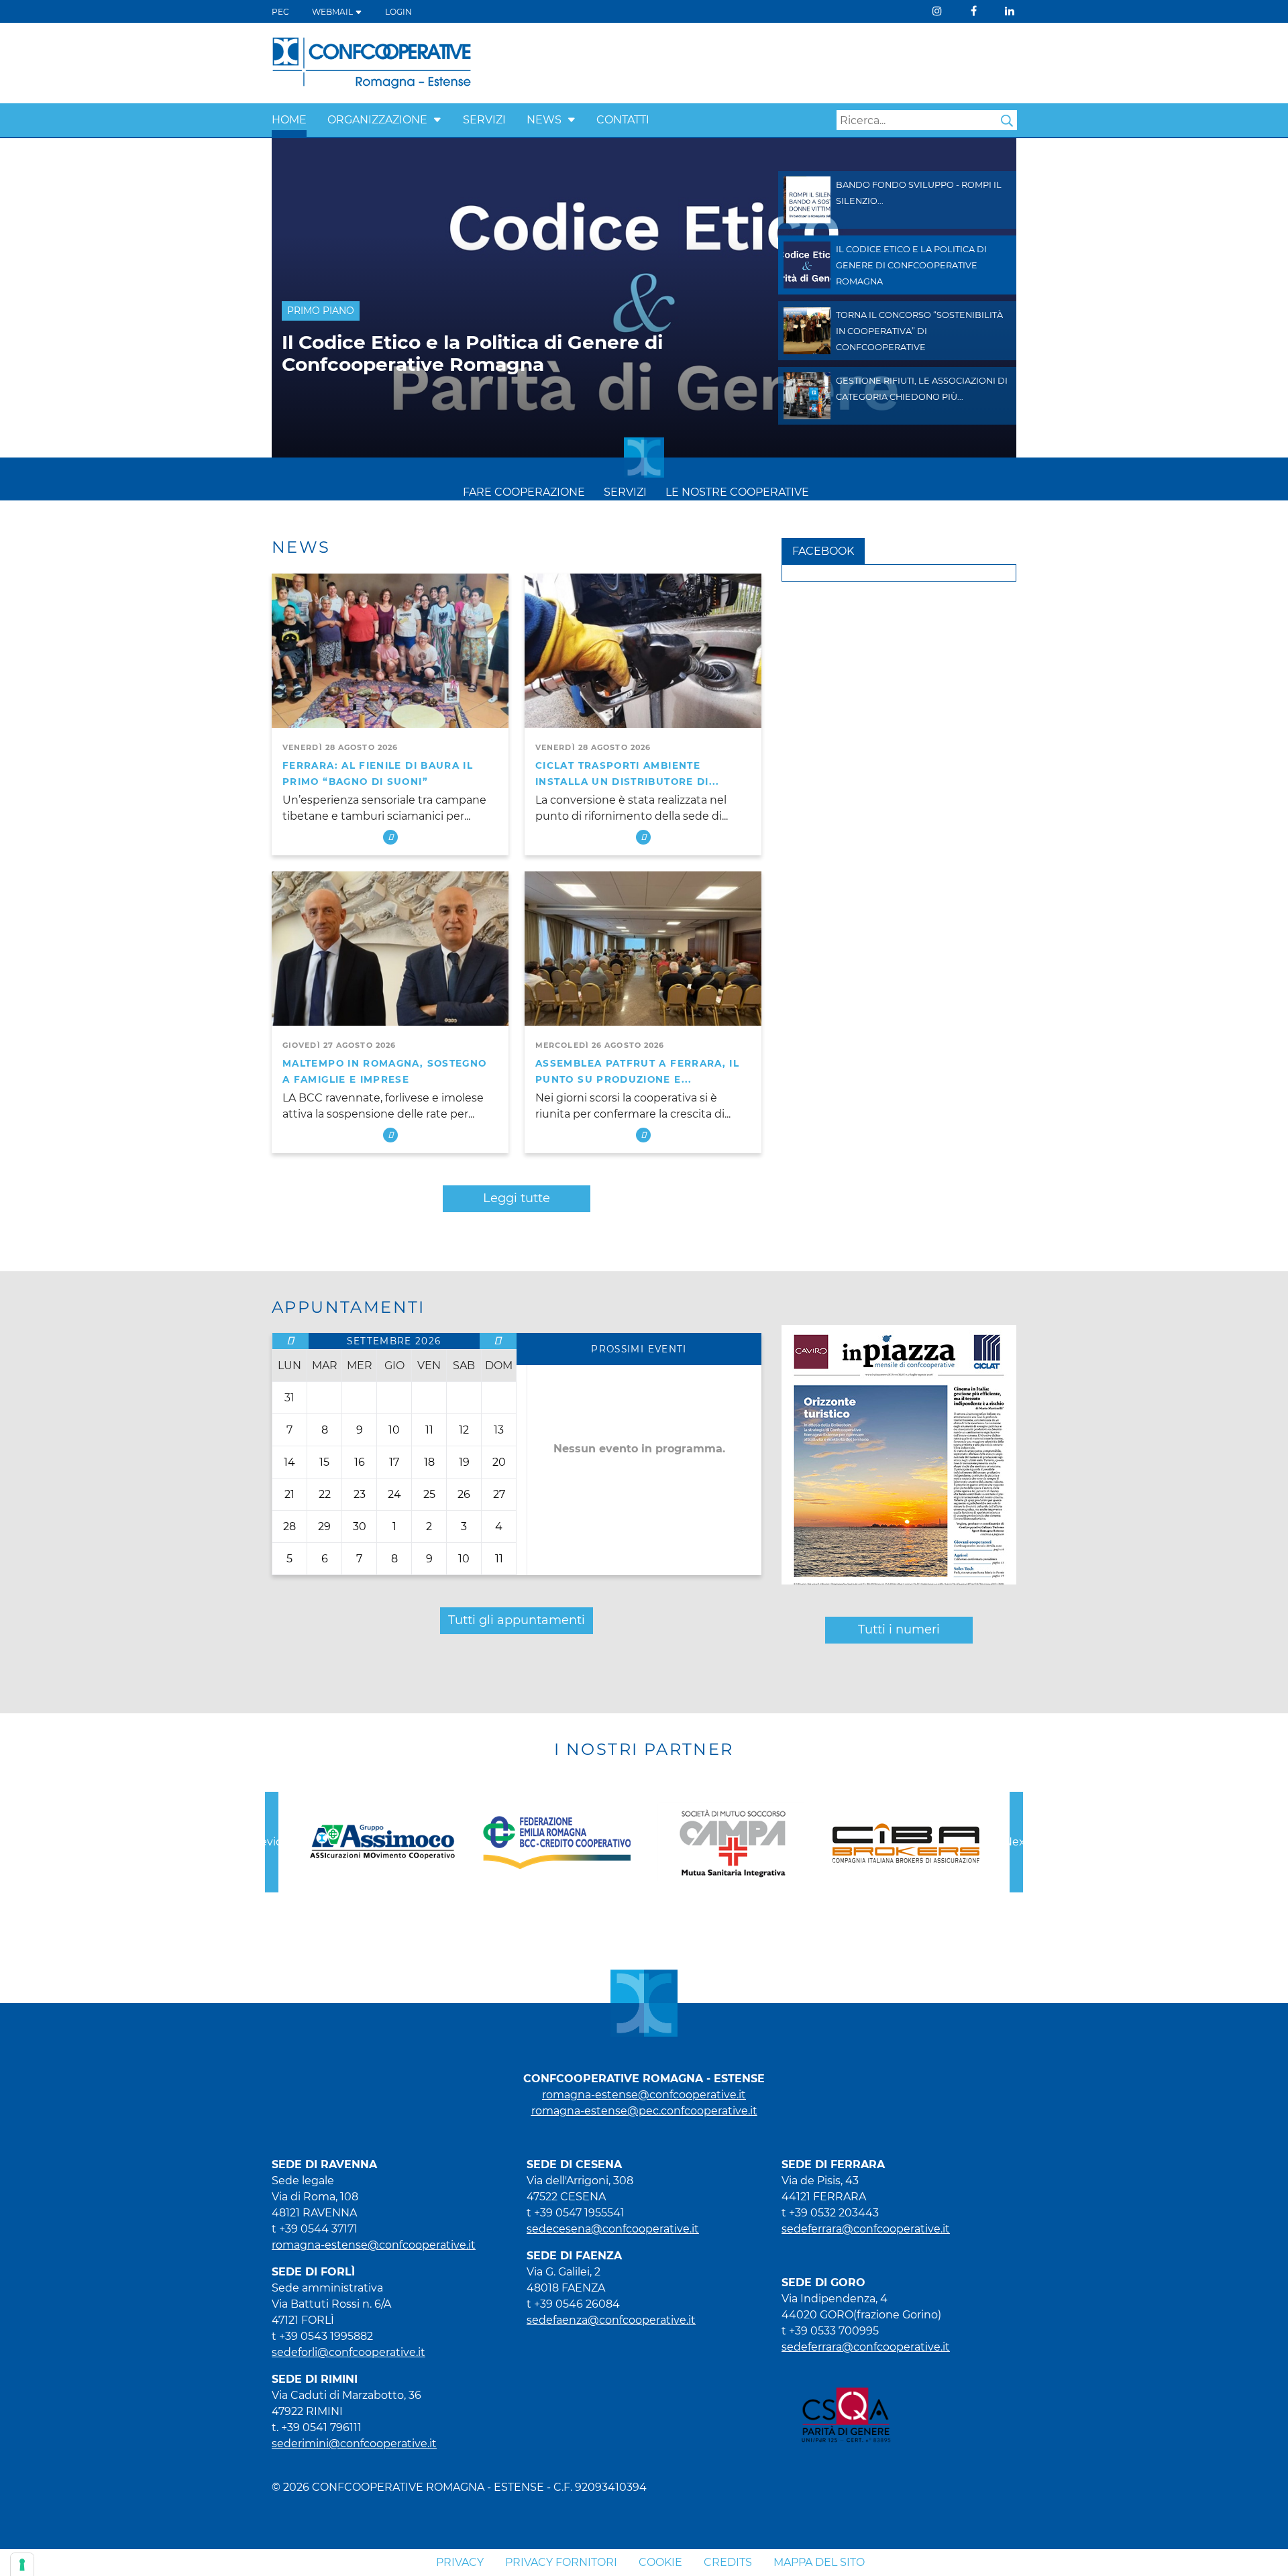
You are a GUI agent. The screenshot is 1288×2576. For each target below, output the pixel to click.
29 (324, 1526)
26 (464, 1494)
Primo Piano (321, 311)
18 (429, 1462)
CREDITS (728, 2562)
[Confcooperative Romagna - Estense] (372, 62)
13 (499, 1430)
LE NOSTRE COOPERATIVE (737, 492)
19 (464, 1462)
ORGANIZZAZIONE (377, 120)
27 (499, 1494)
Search (1007, 121)
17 (394, 1462)
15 (324, 1462)
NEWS (544, 120)
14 (289, 1462)
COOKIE (660, 2562)
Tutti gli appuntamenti (517, 1620)
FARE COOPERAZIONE (524, 492)
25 (429, 1494)
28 (289, 1526)
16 (360, 1462)
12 (464, 1430)
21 (289, 1494)
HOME (289, 120)
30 (360, 1526)
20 (499, 1462)
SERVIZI (484, 120)
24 (394, 1494)
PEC (280, 12)
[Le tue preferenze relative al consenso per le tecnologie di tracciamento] (22, 2565)
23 (360, 1494)
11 (429, 1430)
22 (325, 1494)
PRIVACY (460, 2562)
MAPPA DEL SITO (819, 2562)
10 (394, 1430)
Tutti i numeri (899, 1629)
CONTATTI (623, 120)
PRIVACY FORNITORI (561, 2562)
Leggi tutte (517, 1198)
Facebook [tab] (823, 551)
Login (398, 12)
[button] (437, 120)
